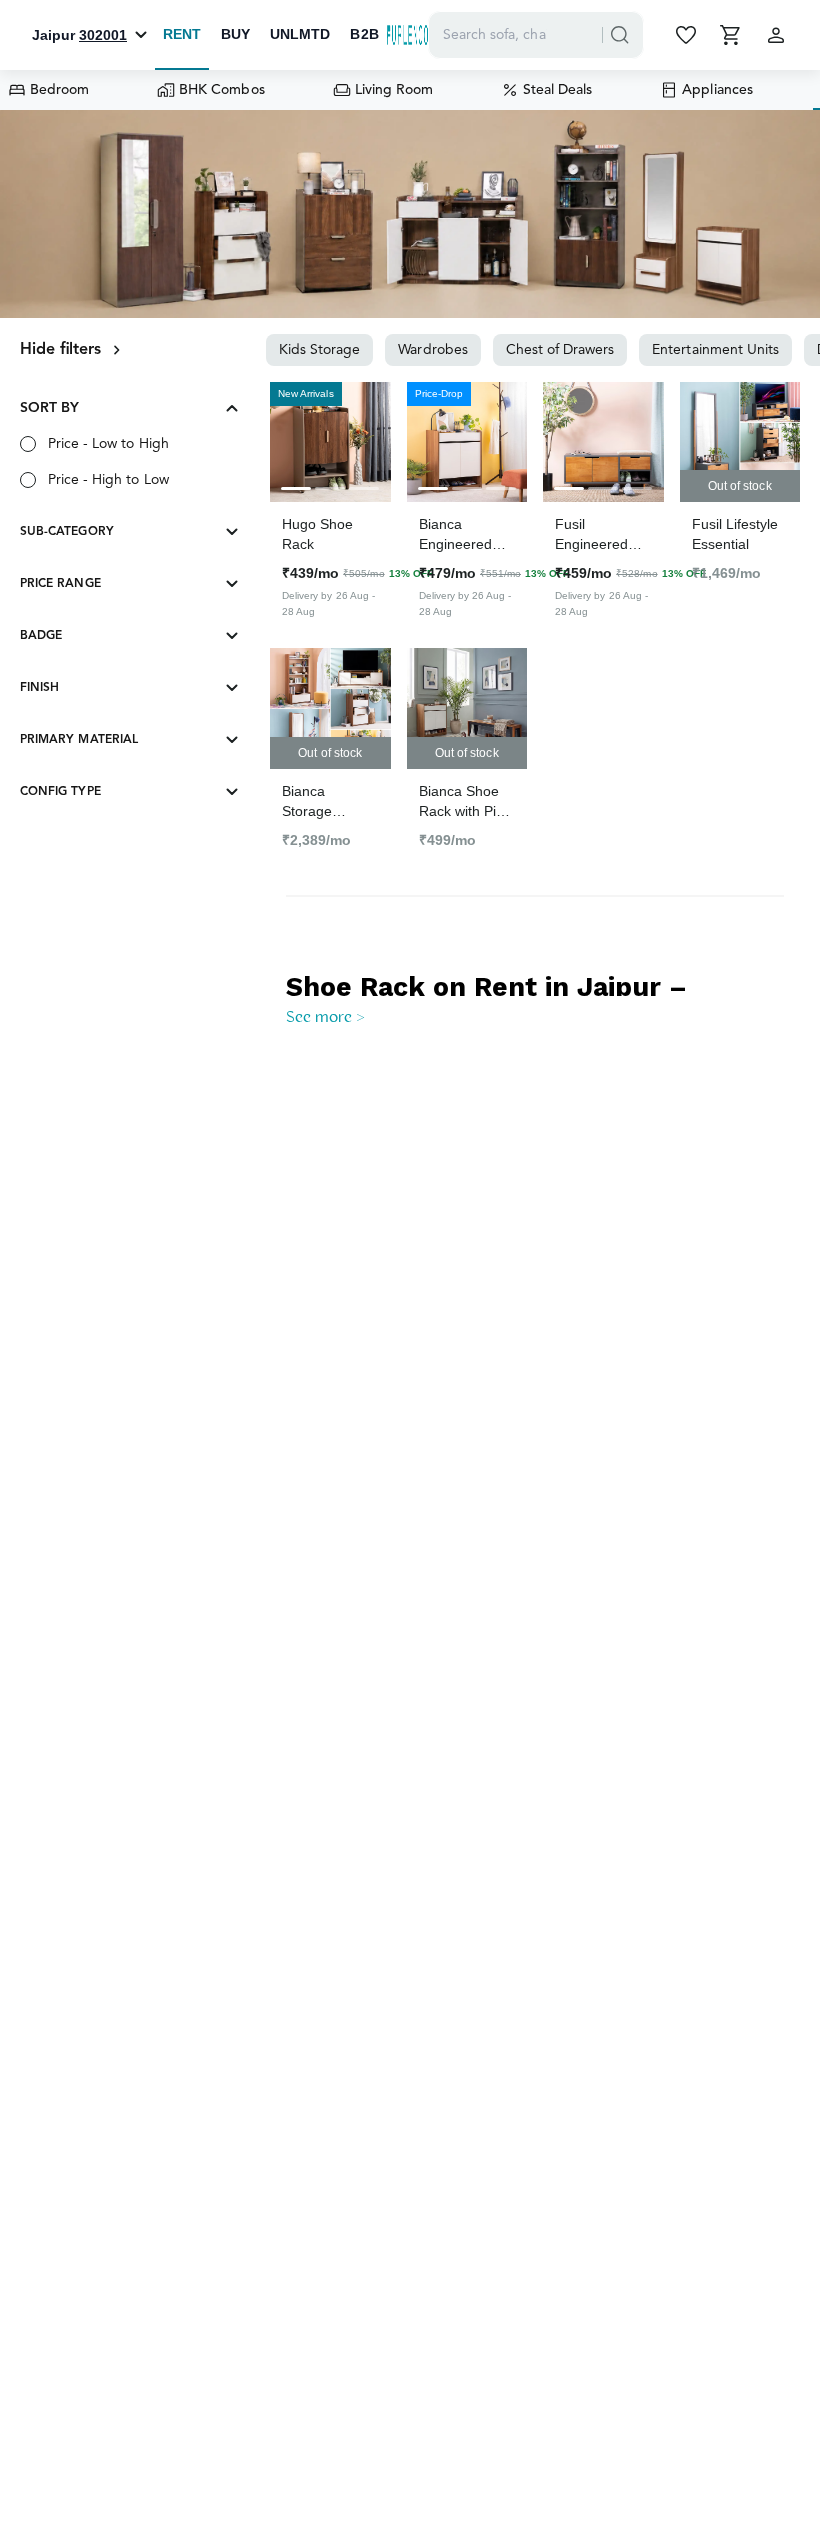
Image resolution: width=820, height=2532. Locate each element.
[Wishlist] (688, 35)
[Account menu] (776, 35)
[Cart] (732, 35)
